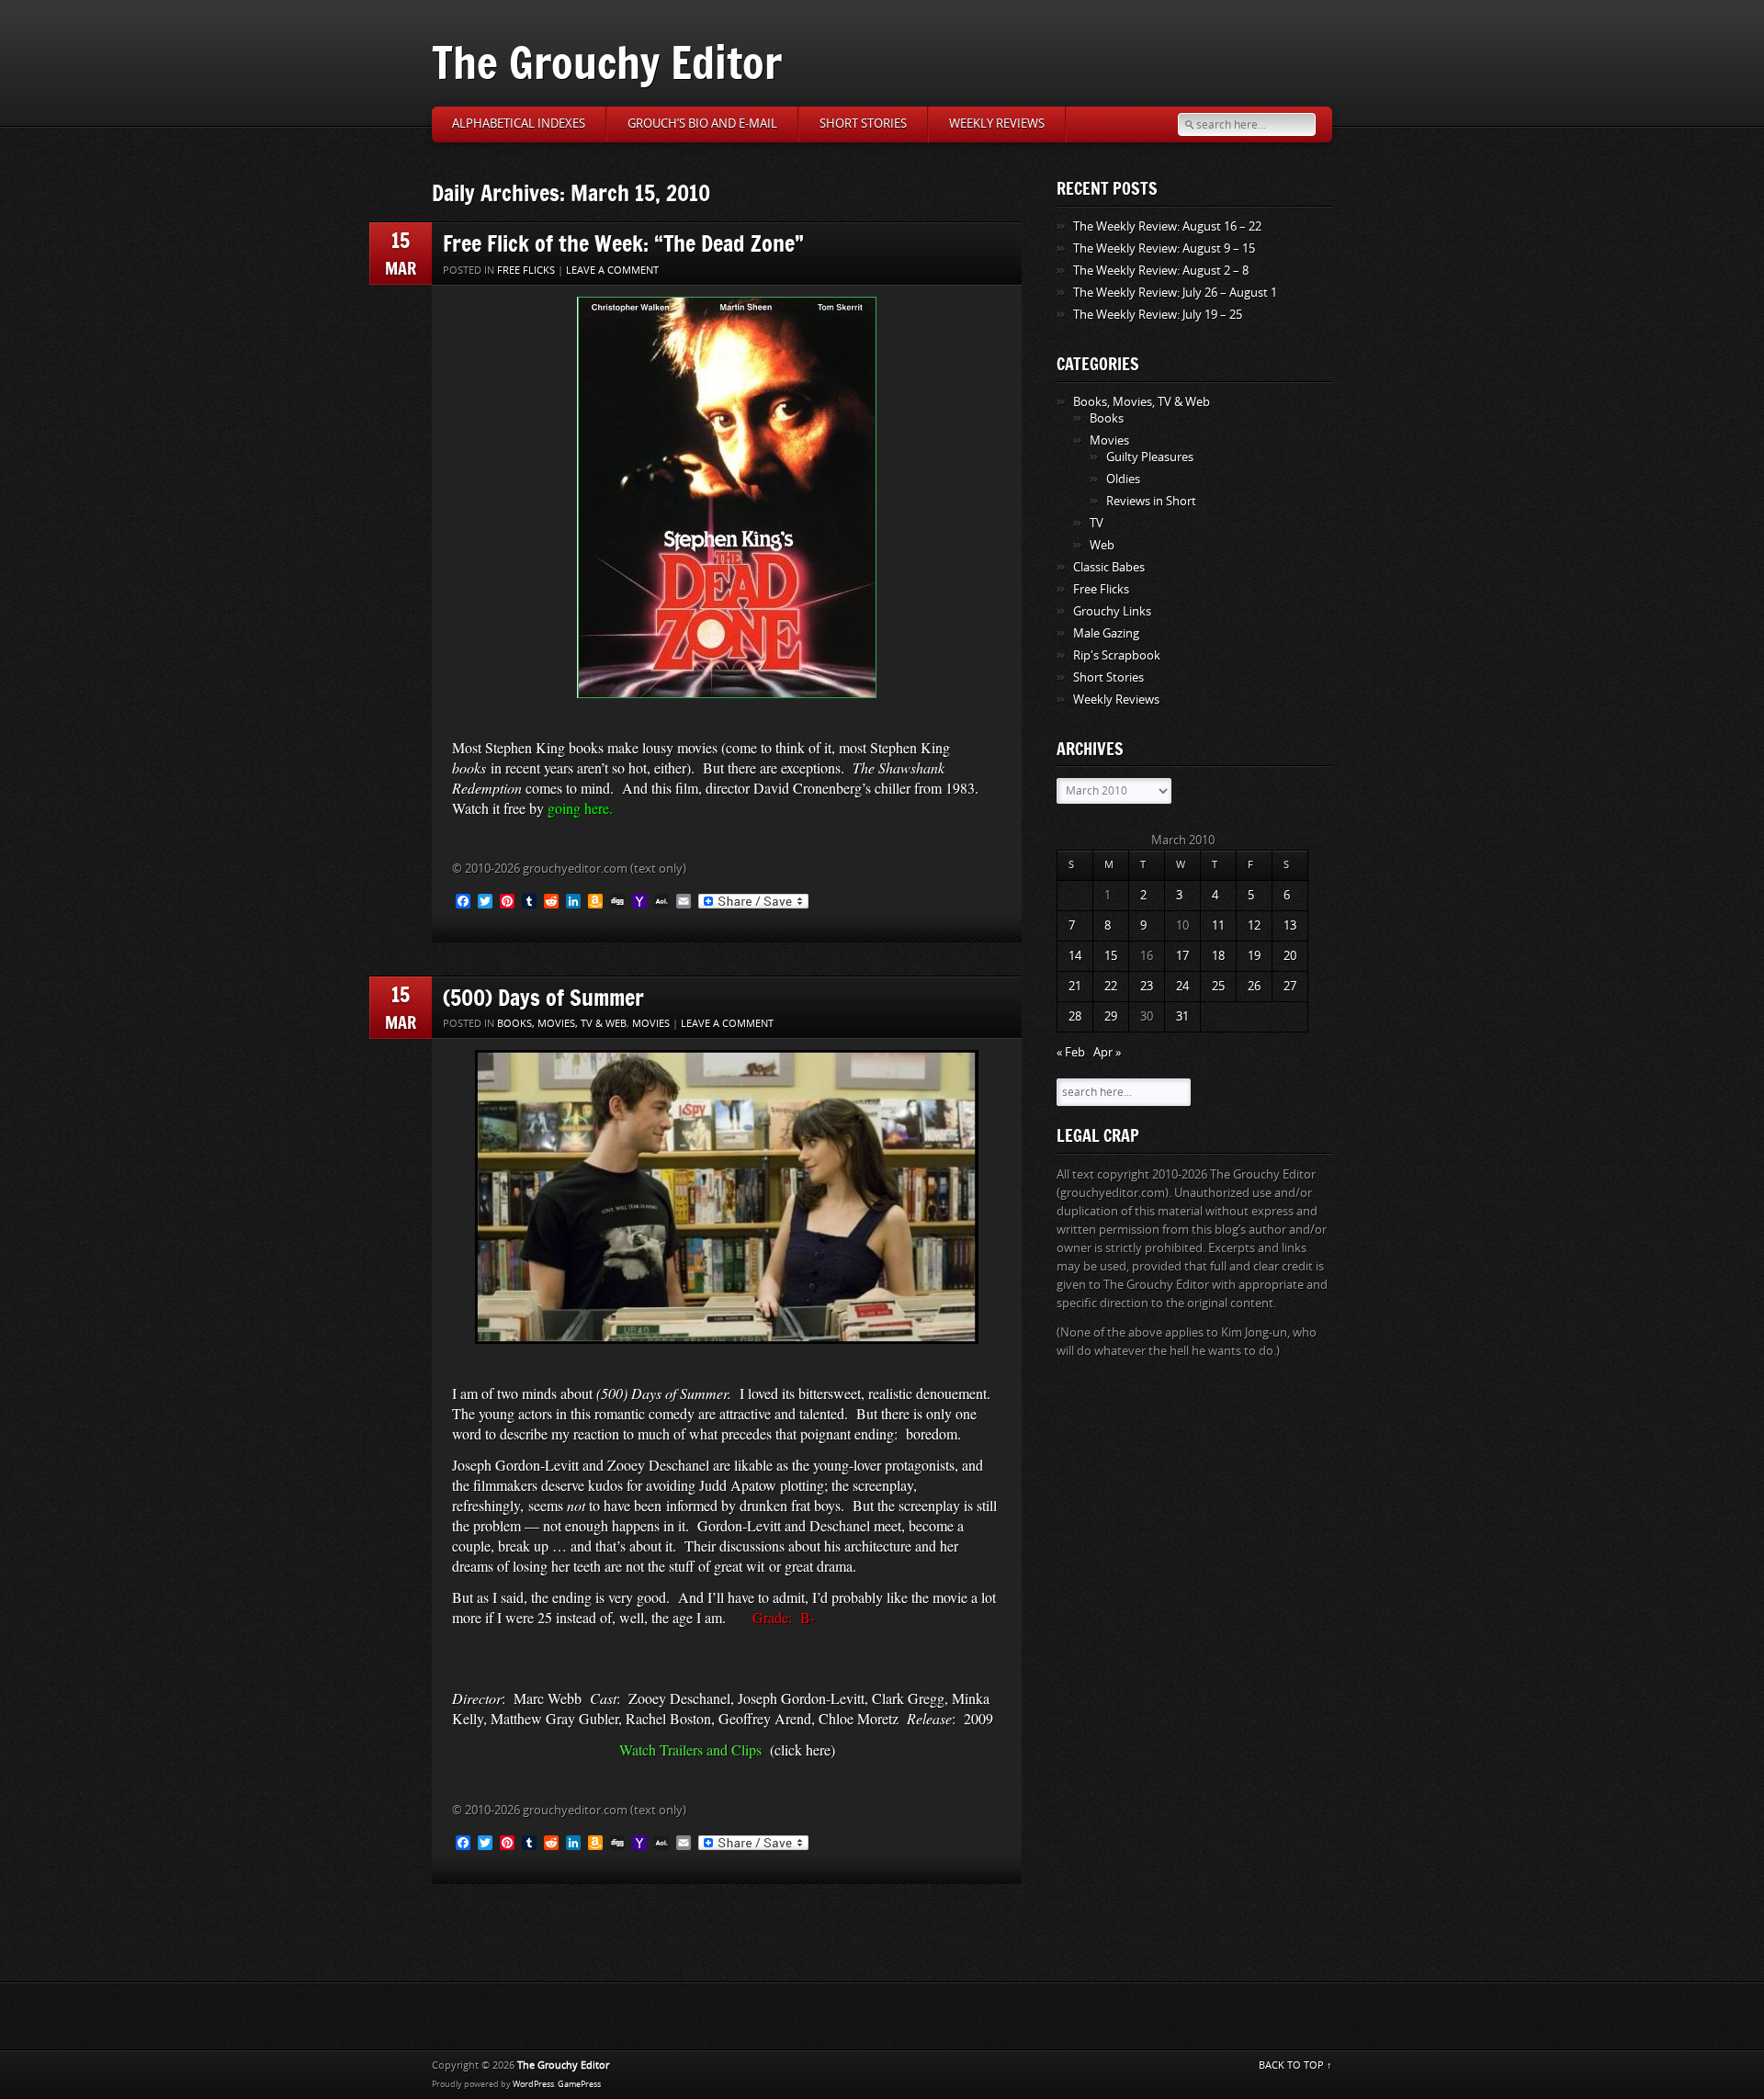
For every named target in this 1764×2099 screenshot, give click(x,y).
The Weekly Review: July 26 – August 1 (1175, 293)
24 (1182, 986)
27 (1290, 986)
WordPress (533, 2084)
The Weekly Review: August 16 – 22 (1167, 226)
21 (1075, 986)
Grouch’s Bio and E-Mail (702, 124)
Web (1102, 545)
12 (1254, 925)
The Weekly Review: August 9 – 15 (1164, 248)
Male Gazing (1106, 633)
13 (1290, 925)
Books (1107, 418)
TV (1097, 523)
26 (1254, 986)
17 (1182, 956)
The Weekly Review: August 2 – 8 (1161, 271)
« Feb (1071, 1052)
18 (1218, 956)
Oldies (1123, 479)
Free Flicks (526, 271)
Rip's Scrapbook (1117, 655)
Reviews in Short (1151, 501)
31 (1182, 1016)
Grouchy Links (1112, 611)
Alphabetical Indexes (519, 124)
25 (1218, 986)
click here (803, 1749)
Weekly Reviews (997, 124)
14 (1075, 956)
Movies (651, 1024)
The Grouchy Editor (607, 62)
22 (1111, 986)
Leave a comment (612, 271)
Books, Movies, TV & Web (562, 1024)
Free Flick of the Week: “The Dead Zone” (623, 243)
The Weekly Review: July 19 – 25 (1158, 315)
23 (1147, 986)
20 (1290, 956)
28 (1075, 1016)
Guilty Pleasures (1150, 457)
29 (1111, 1016)
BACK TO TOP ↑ (1295, 2065)
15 (1111, 956)
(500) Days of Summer (543, 997)
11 (1218, 925)
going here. (580, 808)
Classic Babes (1109, 567)
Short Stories (863, 124)
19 (1254, 956)
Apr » (1107, 1052)
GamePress (579, 2084)
